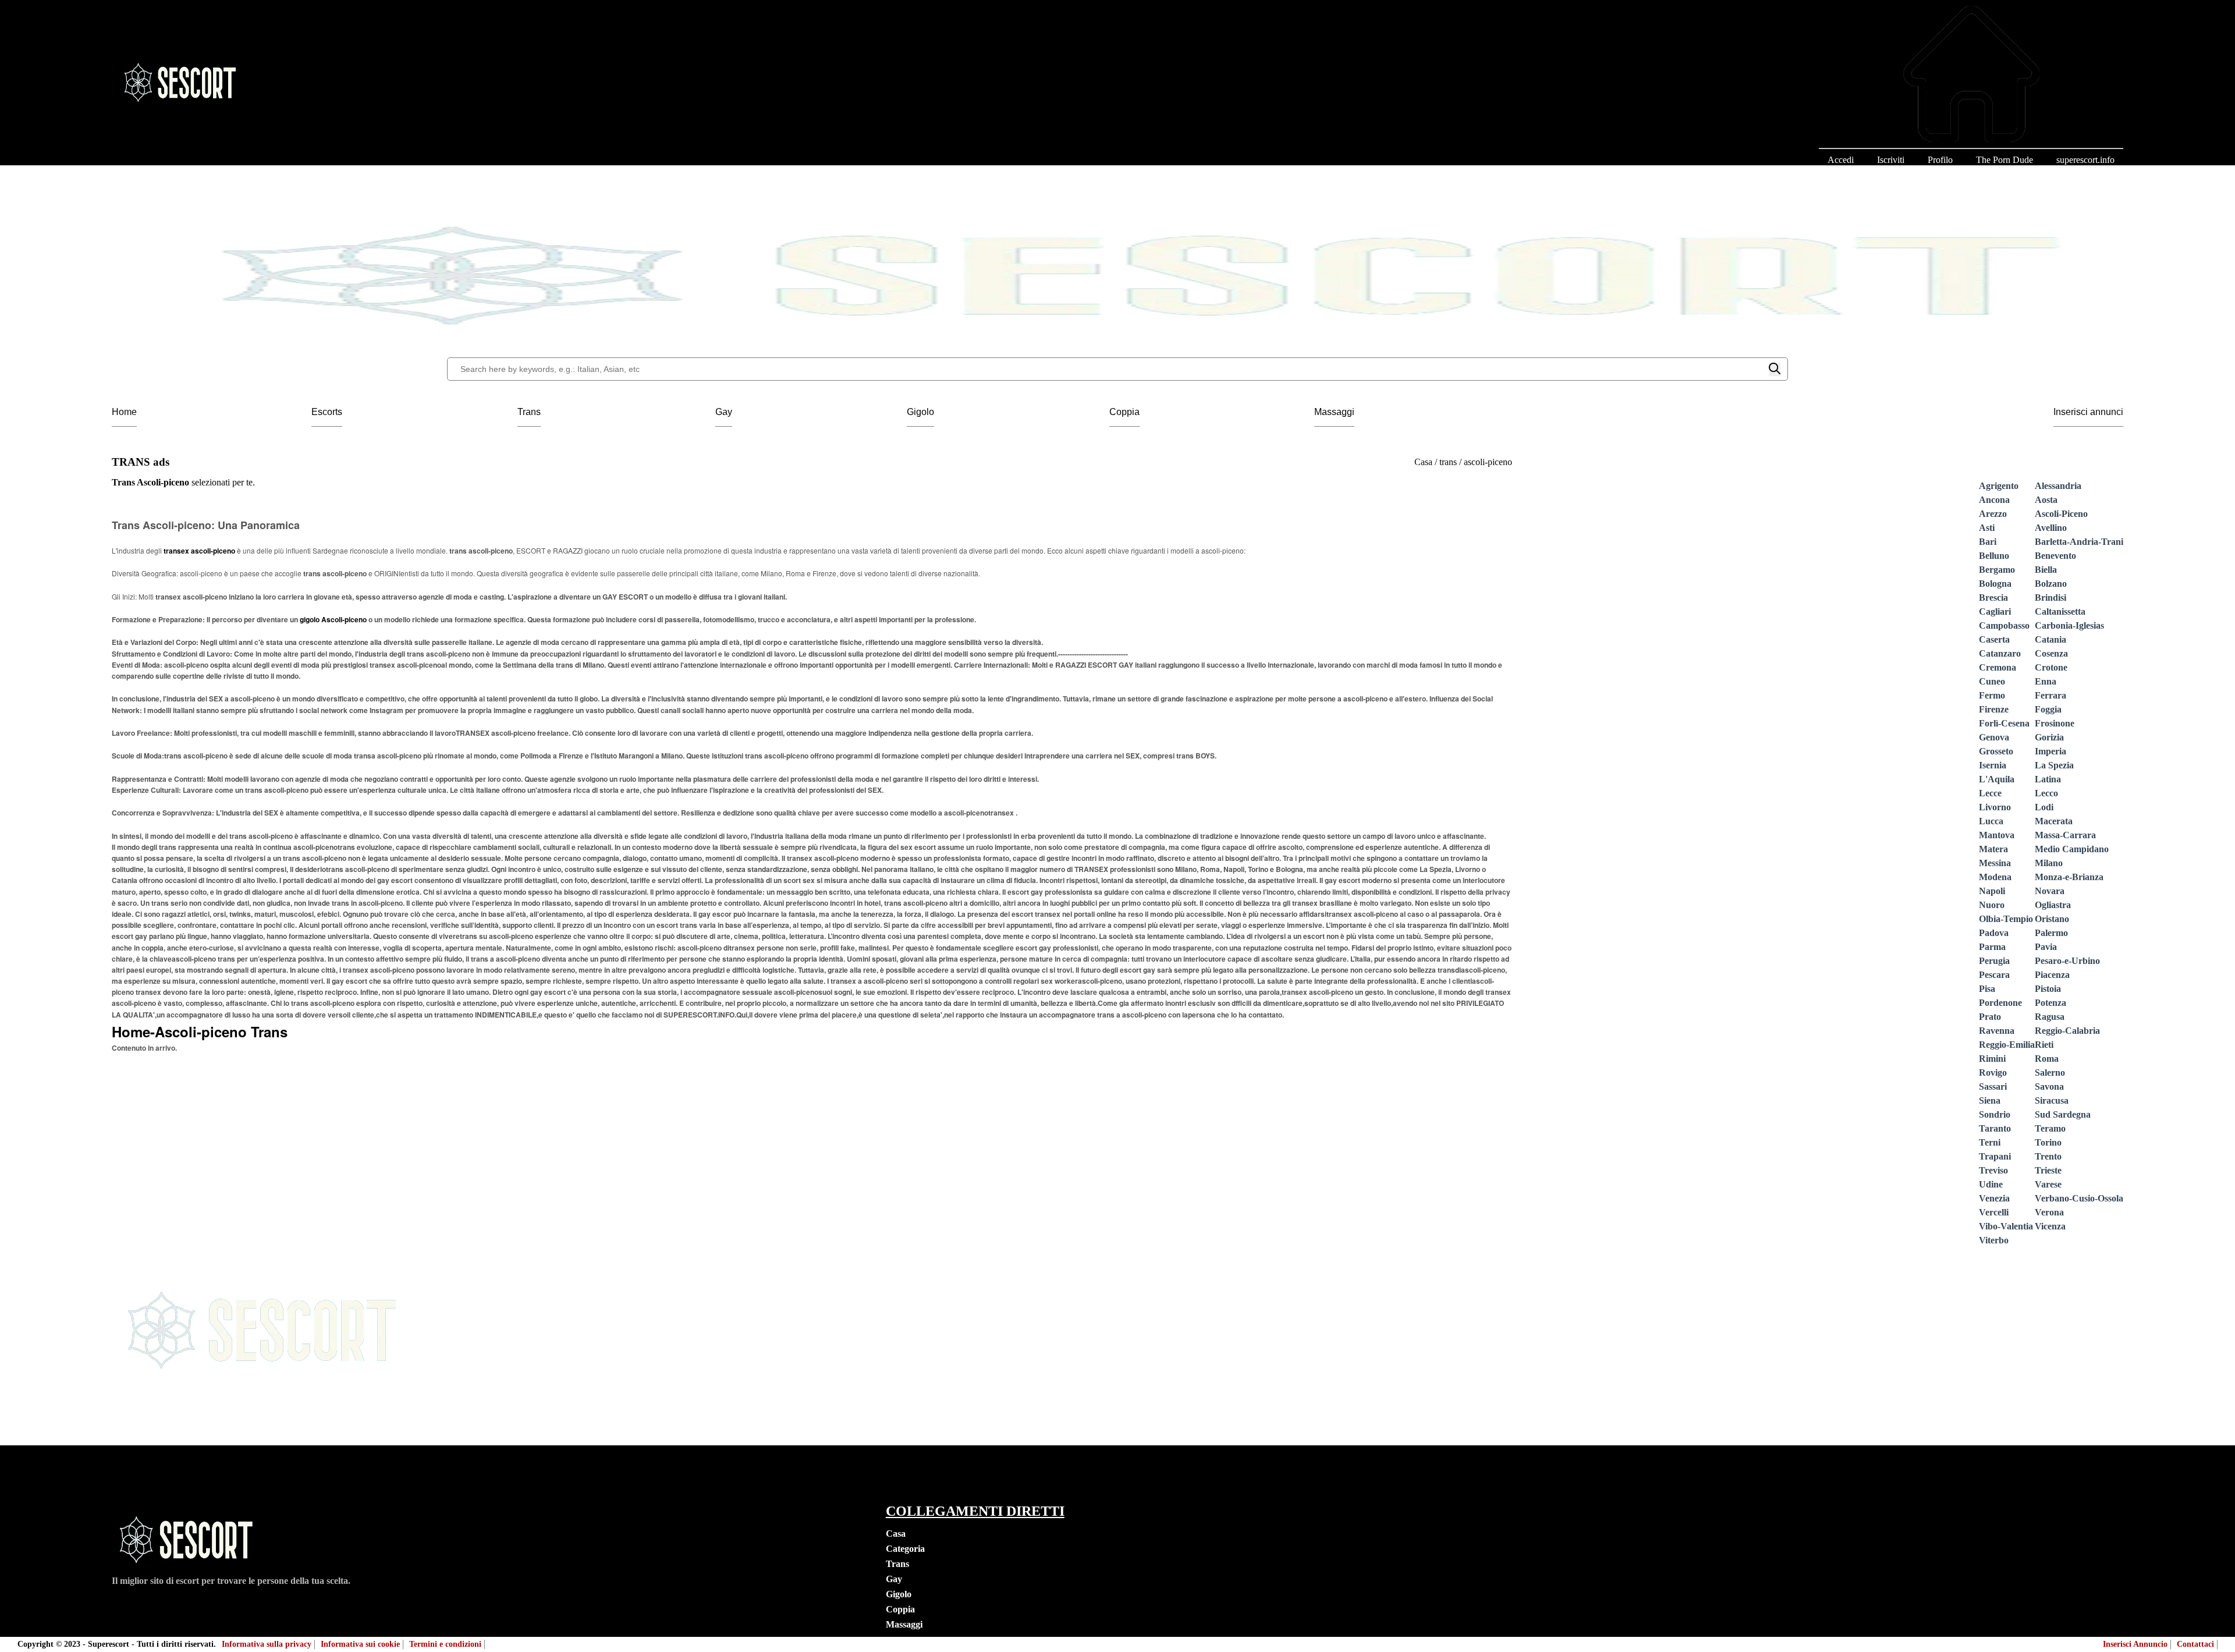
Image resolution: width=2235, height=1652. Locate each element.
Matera (1993, 849)
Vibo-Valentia (2006, 1226)
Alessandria (2058, 486)
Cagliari (1995, 611)
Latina (2048, 779)
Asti (1987, 528)
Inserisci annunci (2088, 412)
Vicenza (2050, 1226)
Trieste (2048, 1170)
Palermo (2051, 933)
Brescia (1993, 598)
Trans (529, 412)
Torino (2048, 1142)
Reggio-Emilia (2007, 1045)
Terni (1990, 1142)
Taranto (1995, 1128)
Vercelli (1994, 1212)
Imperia (2050, 751)
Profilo (1940, 160)
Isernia (1993, 765)
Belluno (1994, 556)
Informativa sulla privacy (267, 1644)
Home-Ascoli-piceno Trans (200, 1031)
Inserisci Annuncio (2135, 1644)
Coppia (1124, 412)
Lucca (1991, 821)
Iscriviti (1891, 160)
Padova (1994, 933)
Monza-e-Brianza (2069, 877)
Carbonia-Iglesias (2069, 625)
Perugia (1994, 961)
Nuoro (1992, 905)
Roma (2047, 1059)
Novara (2050, 891)
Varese (2048, 1184)
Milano (2049, 863)
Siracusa (2052, 1100)
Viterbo (1994, 1240)
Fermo (1992, 695)
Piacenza (2052, 975)
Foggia (2048, 709)
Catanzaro (2000, 653)
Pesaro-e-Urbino (2067, 961)
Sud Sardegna (2063, 1114)
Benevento (2055, 556)
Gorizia (2049, 737)
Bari (1988, 542)
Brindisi (2050, 598)
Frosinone (2055, 723)
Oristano (2052, 919)
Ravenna (1997, 1031)
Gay (724, 412)
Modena (1995, 877)
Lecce (1990, 793)
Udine (1991, 1184)
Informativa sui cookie (360, 1644)
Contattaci (2195, 1644)
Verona (2049, 1212)
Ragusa (2050, 1017)
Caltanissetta (2060, 611)
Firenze (1994, 709)
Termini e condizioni (445, 1644)
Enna (2046, 681)
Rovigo (1993, 1073)
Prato (1990, 1017)
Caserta (1994, 639)
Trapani (1995, 1156)
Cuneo (1992, 681)
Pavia (2046, 947)
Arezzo (1993, 514)
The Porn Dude (2005, 160)
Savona (2049, 1086)
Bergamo (1997, 570)
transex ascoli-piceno (200, 551)
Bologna (1995, 584)
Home (124, 412)
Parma (1992, 947)
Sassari (1993, 1086)
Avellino (2051, 528)
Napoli (1992, 891)
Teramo (2050, 1128)
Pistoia (2048, 989)
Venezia (1994, 1198)
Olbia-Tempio (2006, 919)
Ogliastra (2053, 905)
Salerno (2050, 1073)
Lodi (2044, 807)
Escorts (327, 412)
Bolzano (2051, 584)
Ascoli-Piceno (2061, 514)
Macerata (2054, 821)
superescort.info (2085, 160)
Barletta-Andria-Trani (2079, 542)
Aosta (2046, 500)
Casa (896, 1534)
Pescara (1994, 975)
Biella (2046, 570)
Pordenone (2000, 1003)
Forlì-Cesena (2004, 723)
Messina (1995, 863)
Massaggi (1334, 412)
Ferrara (2050, 695)
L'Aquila (1997, 779)
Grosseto (1996, 751)
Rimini (1992, 1059)
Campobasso (2004, 625)
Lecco (2046, 793)
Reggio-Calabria (2067, 1031)
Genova (1994, 737)
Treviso (1993, 1170)
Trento (2048, 1156)
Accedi (1841, 160)
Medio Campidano (2072, 849)
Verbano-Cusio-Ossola (2079, 1198)
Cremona (1998, 667)
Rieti (2044, 1045)
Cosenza (2051, 653)
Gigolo (920, 412)
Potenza (2050, 1003)
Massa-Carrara (2065, 835)
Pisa (1987, 989)
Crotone (2051, 667)
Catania (2050, 639)
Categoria (905, 1549)
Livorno (1995, 807)
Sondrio (1995, 1114)
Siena (1990, 1100)
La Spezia (2054, 765)
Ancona (1994, 500)
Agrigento (1999, 486)
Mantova (1997, 835)
